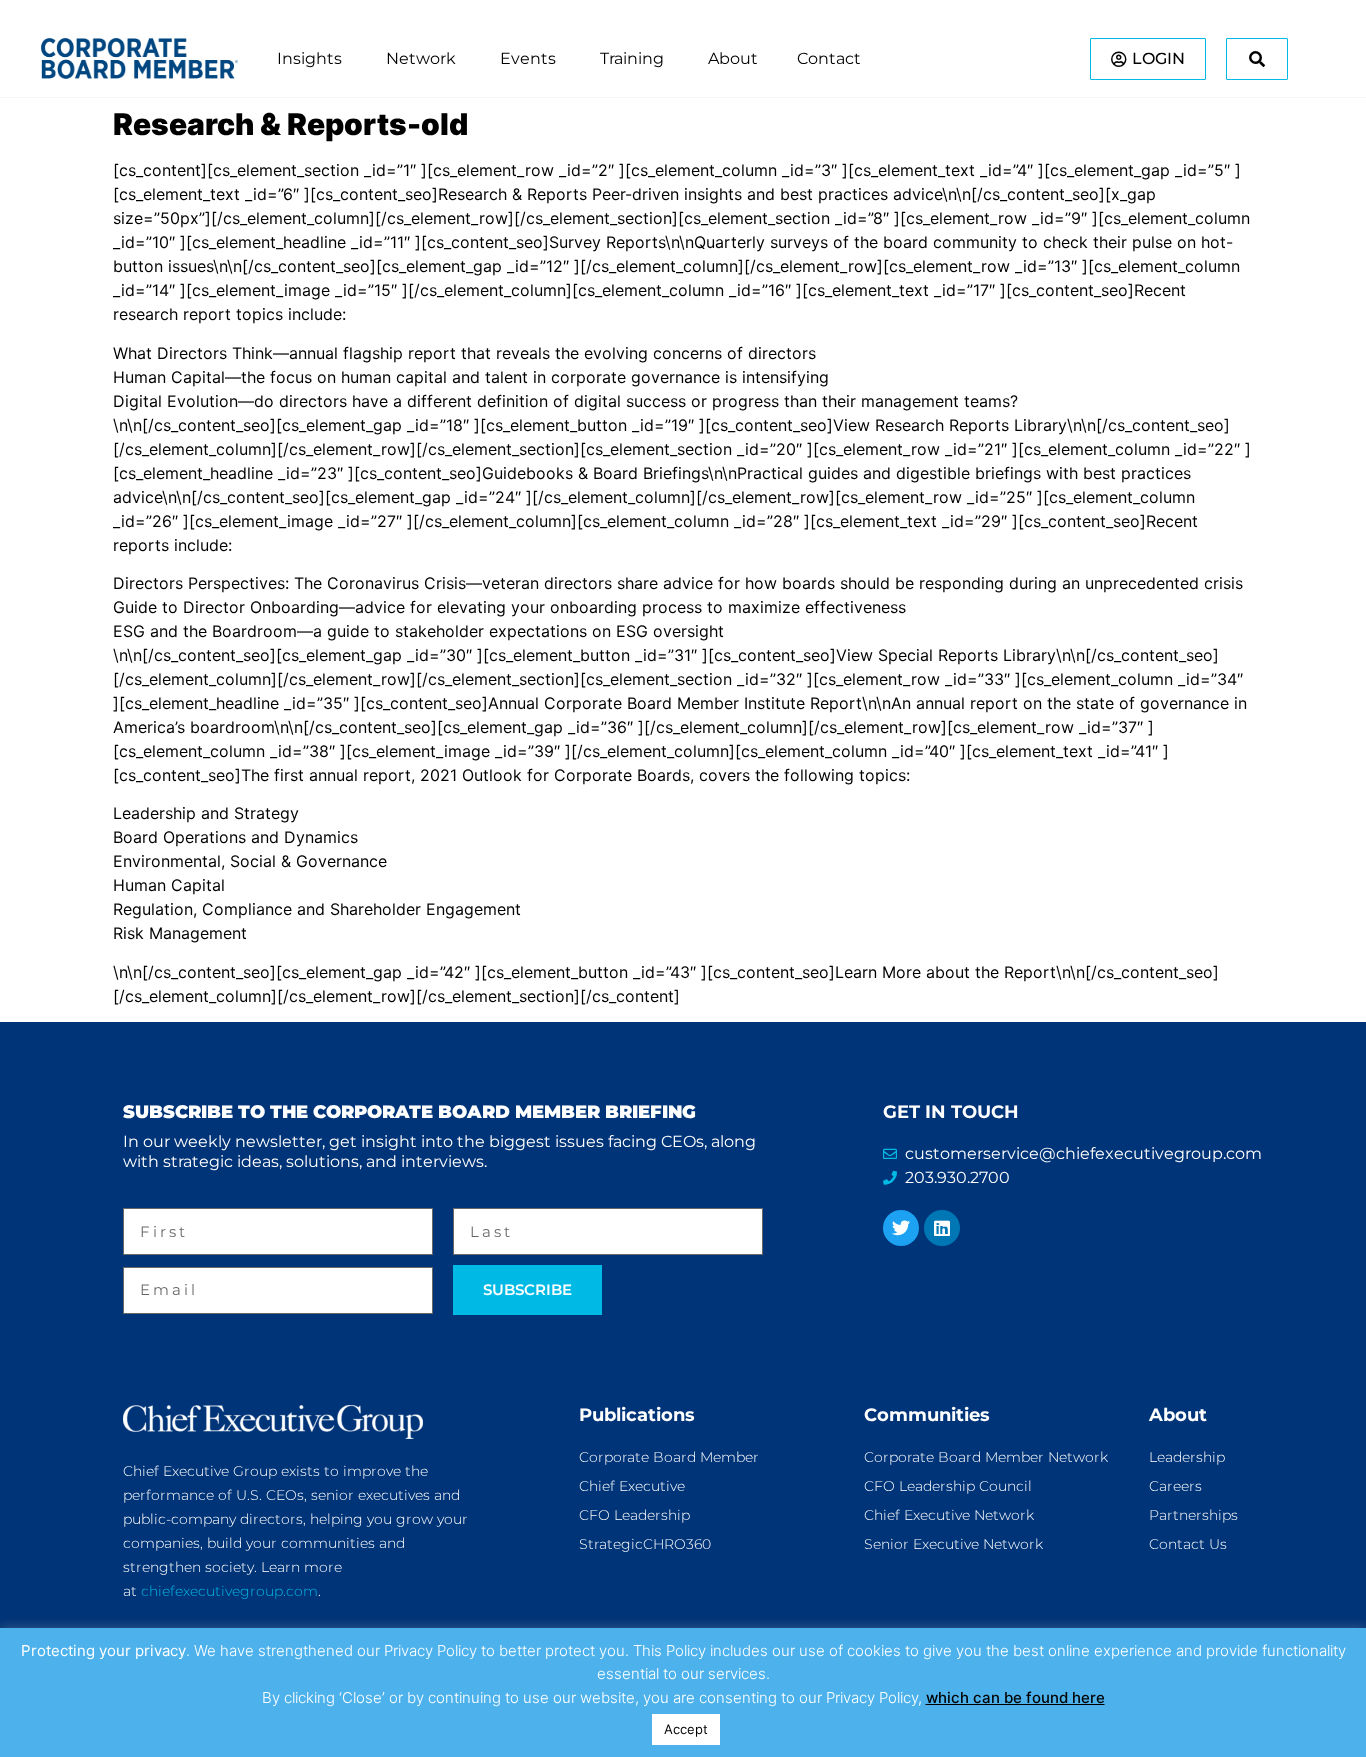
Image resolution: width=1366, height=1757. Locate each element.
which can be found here (1015, 1697)
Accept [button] (686, 1729)
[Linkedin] (942, 1228)
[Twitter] (901, 1228)
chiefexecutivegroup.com (229, 1591)
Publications (637, 1415)
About (1178, 1415)
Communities (927, 1415)
